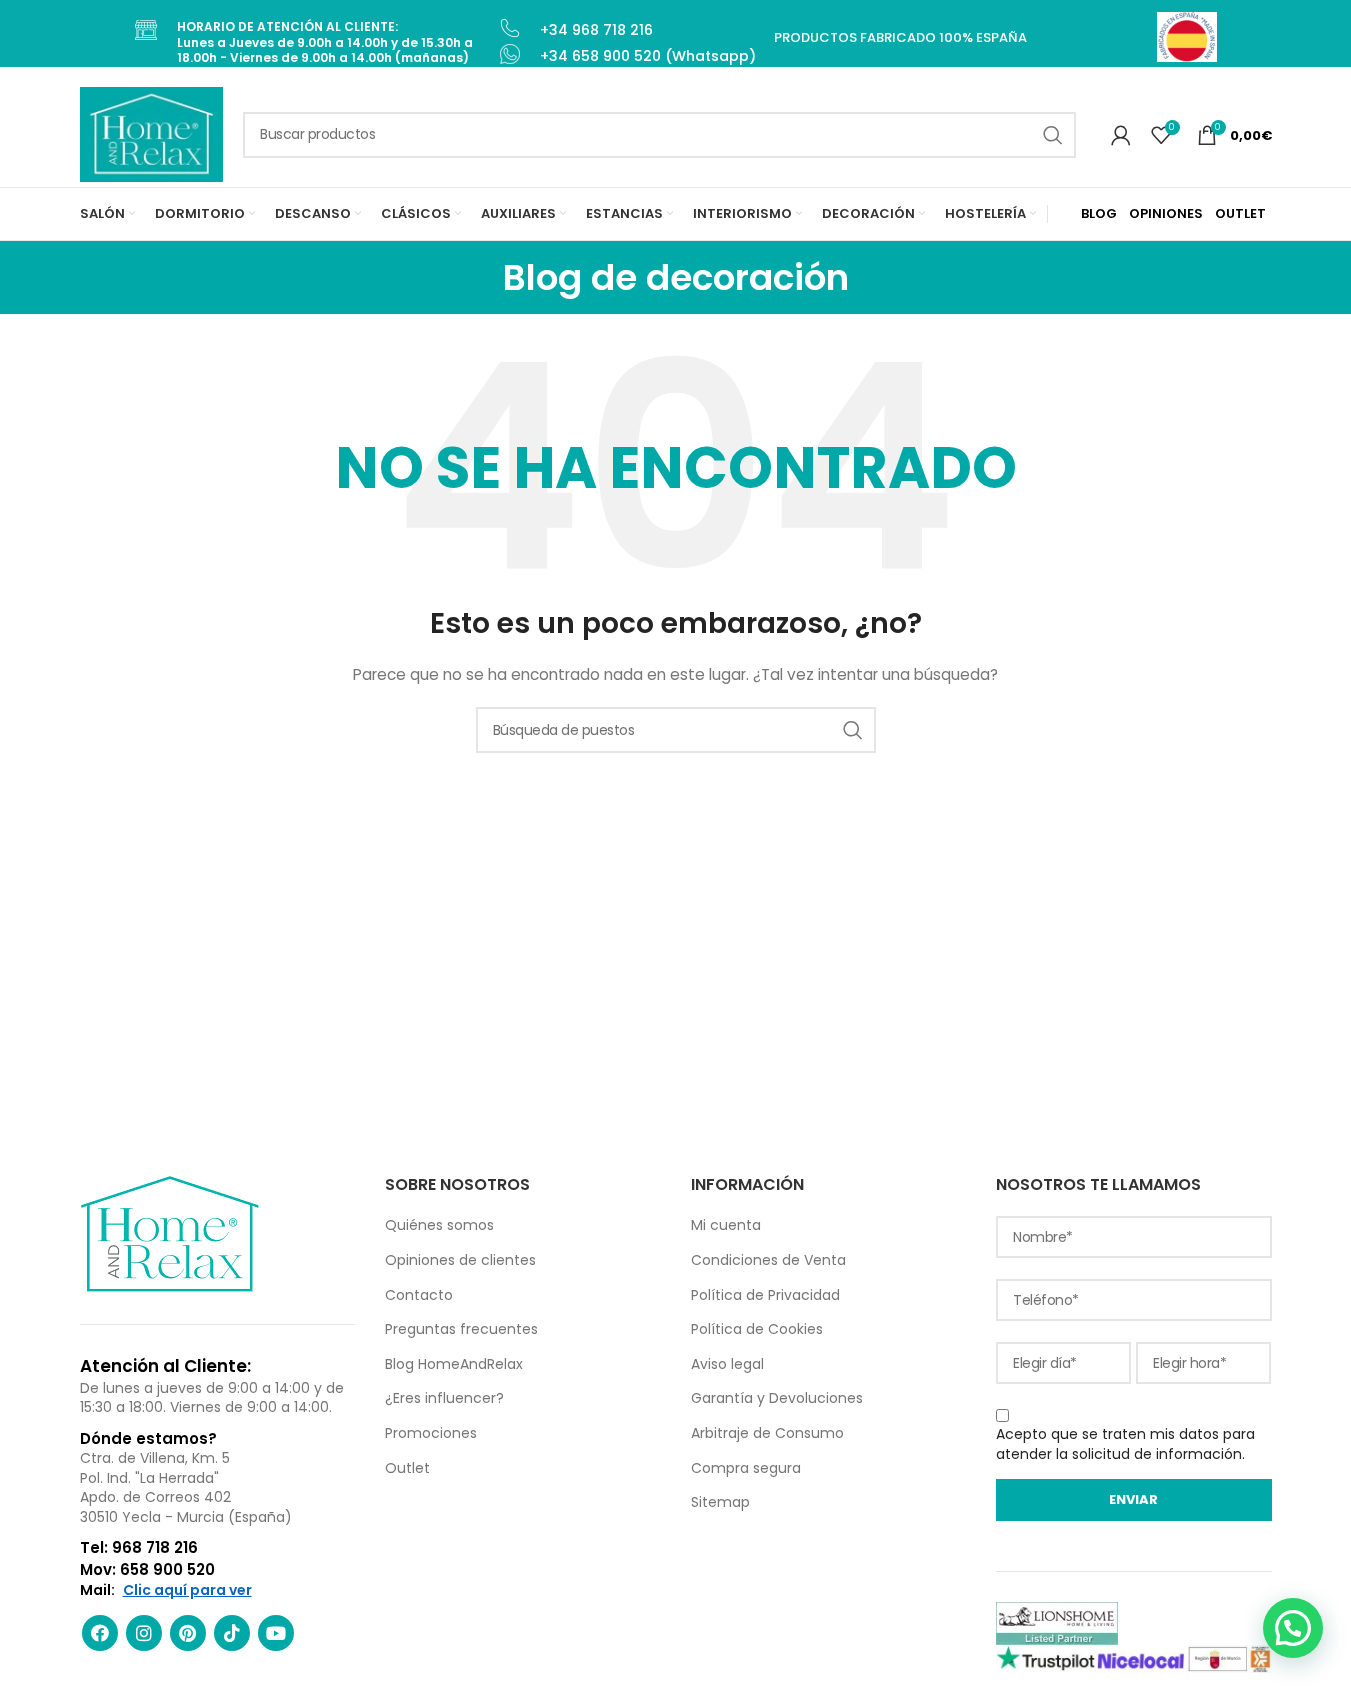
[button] (1293, 1628)
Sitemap (720, 1502)
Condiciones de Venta (768, 1260)
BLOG (1099, 213)
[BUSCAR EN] (1053, 135)
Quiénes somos (439, 1225)
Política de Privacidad (765, 1295)
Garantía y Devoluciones (777, 1398)
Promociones (431, 1433)
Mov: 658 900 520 (147, 1569)
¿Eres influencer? (444, 1398)
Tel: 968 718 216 (139, 1547)
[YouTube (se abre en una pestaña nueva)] (276, 1633)
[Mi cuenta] (1121, 135)
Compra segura (746, 1468)
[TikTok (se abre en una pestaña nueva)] (232, 1633)
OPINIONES (1166, 213)
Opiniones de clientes (460, 1260)
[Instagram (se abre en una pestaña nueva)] (144, 1633)
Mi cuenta (726, 1225)
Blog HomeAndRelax (454, 1364)
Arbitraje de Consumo (767, 1433)
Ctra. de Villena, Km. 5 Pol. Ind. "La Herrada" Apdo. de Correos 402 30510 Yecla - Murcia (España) (186, 1487)
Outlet (407, 1468)
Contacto (419, 1295)
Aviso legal (727, 1364)
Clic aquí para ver (187, 1590)
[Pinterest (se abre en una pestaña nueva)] (188, 1633)
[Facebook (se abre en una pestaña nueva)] (100, 1633)
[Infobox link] (315, 42)
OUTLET (1240, 213)
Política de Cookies (757, 1329)
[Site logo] (152, 133)
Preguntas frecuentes (461, 1329)
